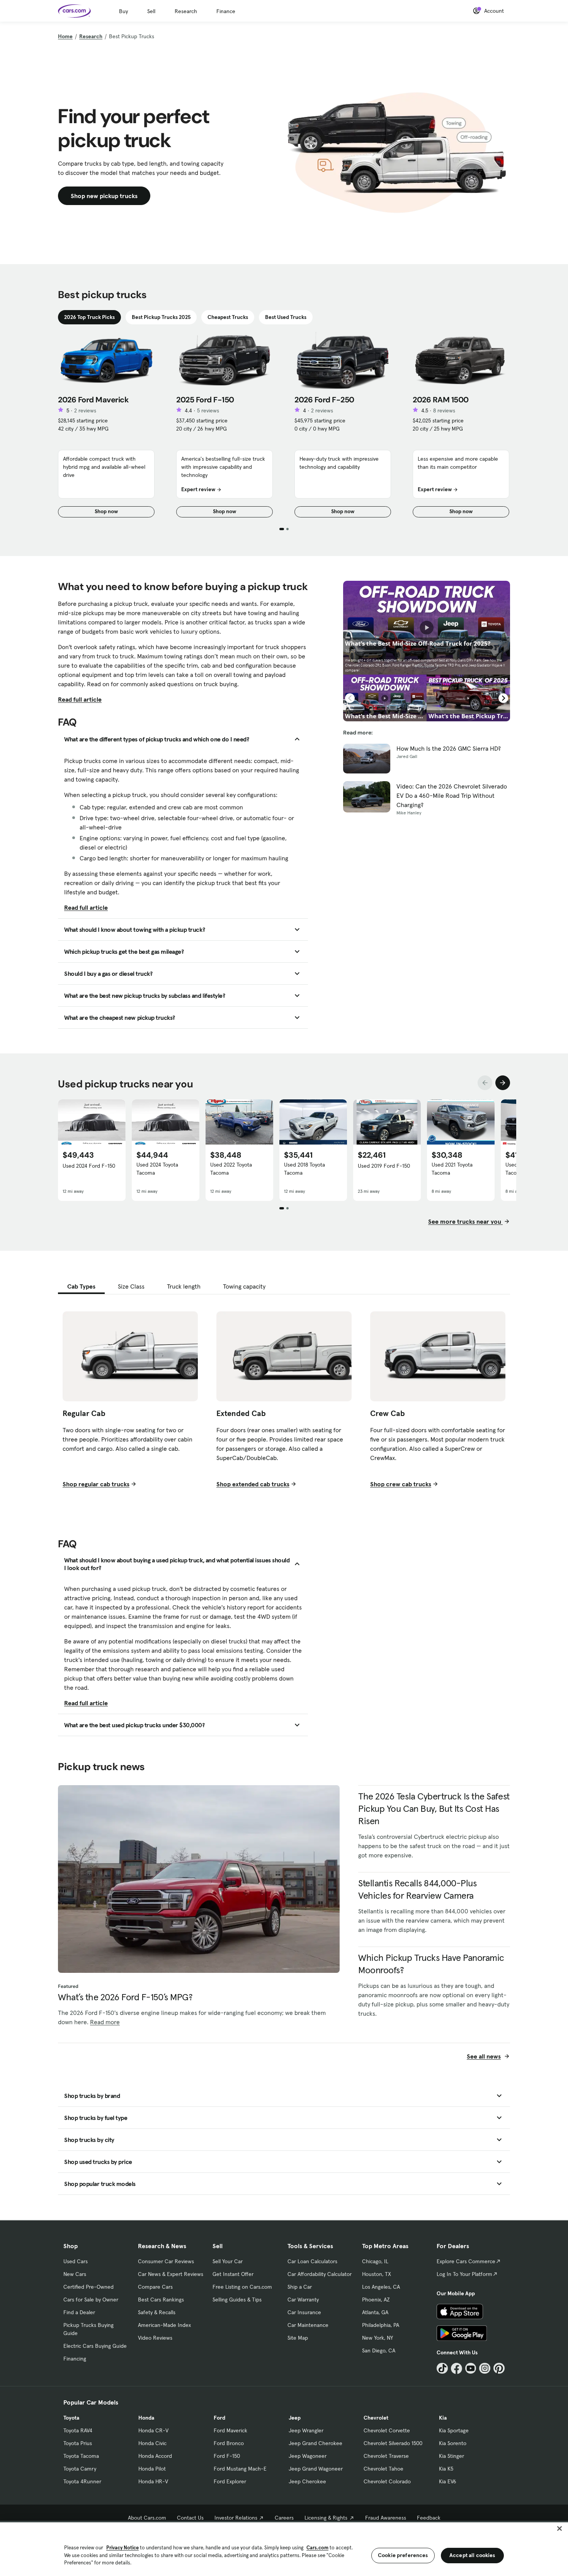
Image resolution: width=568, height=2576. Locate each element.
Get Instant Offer (233, 2274)
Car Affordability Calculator (320, 2274)
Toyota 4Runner (82, 2481)
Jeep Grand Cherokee (315, 2443)
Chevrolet (376, 2418)
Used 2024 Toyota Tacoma (157, 1169)
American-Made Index (164, 2325)
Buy (123, 11)
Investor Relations (236, 2518)
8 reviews (444, 410)
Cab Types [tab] (81, 1286)
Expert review (198, 489)
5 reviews (208, 410)
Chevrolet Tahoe (383, 2469)
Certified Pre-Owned (88, 2287)
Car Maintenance (308, 2325)
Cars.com (317, 2548)
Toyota (71, 2418)
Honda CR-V (153, 2430)
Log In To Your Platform (464, 2274)
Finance (226, 11)
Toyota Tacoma (81, 2456)
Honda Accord (155, 2456)
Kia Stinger (452, 2456)
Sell (151, 11)
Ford (219, 2418)
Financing (75, 2359)
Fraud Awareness (386, 2518)
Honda (146, 2418)
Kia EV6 (448, 2481)
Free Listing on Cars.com (242, 2287)
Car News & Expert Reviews (171, 2274)
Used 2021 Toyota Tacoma (452, 1169)
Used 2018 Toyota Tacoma (304, 1169)
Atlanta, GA (375, 2312)
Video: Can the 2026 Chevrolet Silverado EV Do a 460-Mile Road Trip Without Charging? (452, 795)
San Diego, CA (379, 2350)
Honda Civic (152, 2443)
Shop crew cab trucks (401, 1484)
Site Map (298, 2338)
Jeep (295, 2418)
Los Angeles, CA (381, 2287)
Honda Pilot (152, 2469)
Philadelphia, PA (381, 2325)
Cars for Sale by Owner (91, 2300)
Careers (284, 2518)
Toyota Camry (80, 2469)
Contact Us (190, 2518)
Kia (443, 2418)
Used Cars (76, 2261)
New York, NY (378, 2338)
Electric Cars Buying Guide (95, 2346)
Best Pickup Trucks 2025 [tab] (161, 317)
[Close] (559, 2529)
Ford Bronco (229, 2443)
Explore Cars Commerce (466, 2261)
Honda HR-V (153, 2481)
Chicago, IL (375, 2261)
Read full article (80, 699)
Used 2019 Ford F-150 (384, 1166)
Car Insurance (304, 2312)
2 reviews (85, 410)
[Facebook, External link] (457, 2368)
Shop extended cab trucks (253, 1484)
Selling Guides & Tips (237, 2300)
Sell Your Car (228, 2261)
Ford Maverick (230, 2430)
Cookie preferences (403, 2555)
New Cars (75, 2274)
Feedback (429, 2518)
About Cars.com (147, 2518)
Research (186, 11)
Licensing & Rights (326, 2518)
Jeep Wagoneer (308, 2456)
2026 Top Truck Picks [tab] (89, 317)
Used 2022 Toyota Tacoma (231, 1169)
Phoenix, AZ (376, 2300)
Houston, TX (377, 2274)
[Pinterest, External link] (499, 2368)
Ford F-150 (227, 2456)
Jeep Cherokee (307, 2481)
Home (65, 36)
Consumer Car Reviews (166, 2261)
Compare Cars (155, 2287)
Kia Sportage (454, 2430)
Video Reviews (155, 2338)
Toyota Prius (78, 2443)
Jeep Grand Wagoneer (316, 2469)
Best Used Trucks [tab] (286, 317)
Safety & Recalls (157, 2312)
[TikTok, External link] (442, 2368)
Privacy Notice (122, 2548)
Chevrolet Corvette (387, 2430)
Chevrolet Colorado (387, 2481)
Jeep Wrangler (306, 2430)
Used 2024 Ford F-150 (89, 1166)
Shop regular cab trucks (96, 1484)
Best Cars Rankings (161, 2300)
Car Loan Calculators (312, 2261)
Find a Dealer (79, 2312)
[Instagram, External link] (485, 2368)
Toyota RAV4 (78, 2430)
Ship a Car (300, 2287)
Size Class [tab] (131, 1286)
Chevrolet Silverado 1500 (393, 2443)
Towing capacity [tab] (244, 1286)
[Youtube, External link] (471, 2368)
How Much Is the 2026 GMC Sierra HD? (449, 748)
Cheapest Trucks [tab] (228, 317)
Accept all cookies (472, 2555)
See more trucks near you (465, 1221)
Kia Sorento (453, 2443)
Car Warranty (303, 2300)
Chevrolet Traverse (386, 2456)
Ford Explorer (230, 2481)
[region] (284, 2548)
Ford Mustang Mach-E (240, 2469)
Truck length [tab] (184, 1286)
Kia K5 (446, 2469)
